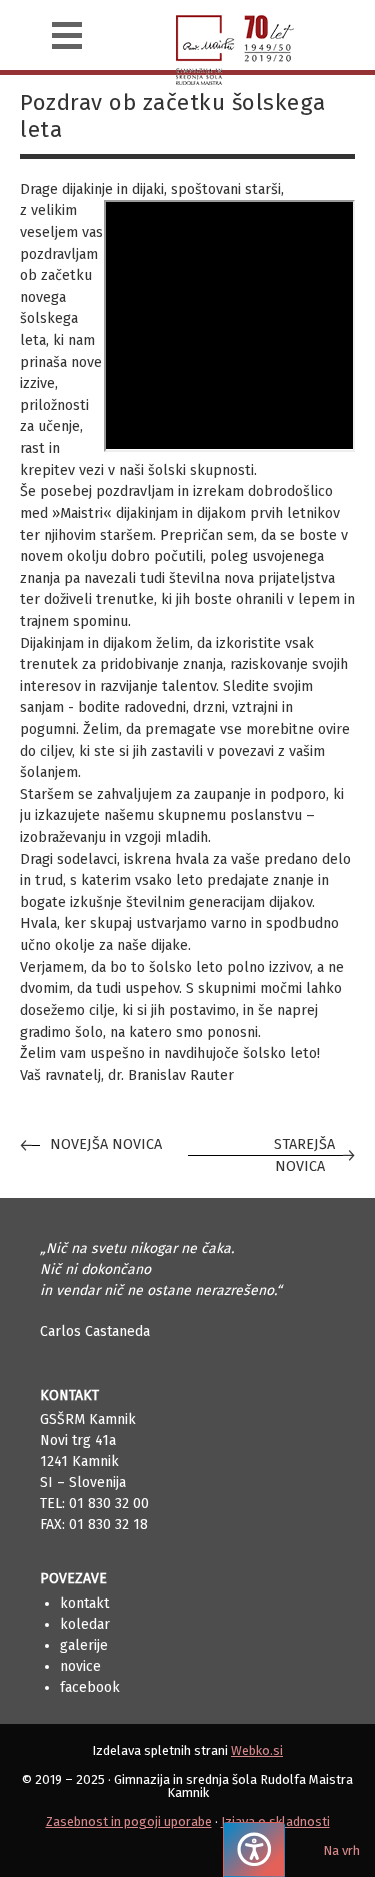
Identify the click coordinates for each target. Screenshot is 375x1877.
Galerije (84, 1645)
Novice (80, 1666)
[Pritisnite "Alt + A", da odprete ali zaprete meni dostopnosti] (254, 1849)
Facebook (90, 1687)
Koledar (85, 1624)
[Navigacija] (67, 35)
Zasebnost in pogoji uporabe (129, 1821)
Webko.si (257, 1750)
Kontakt (84, 1603)
